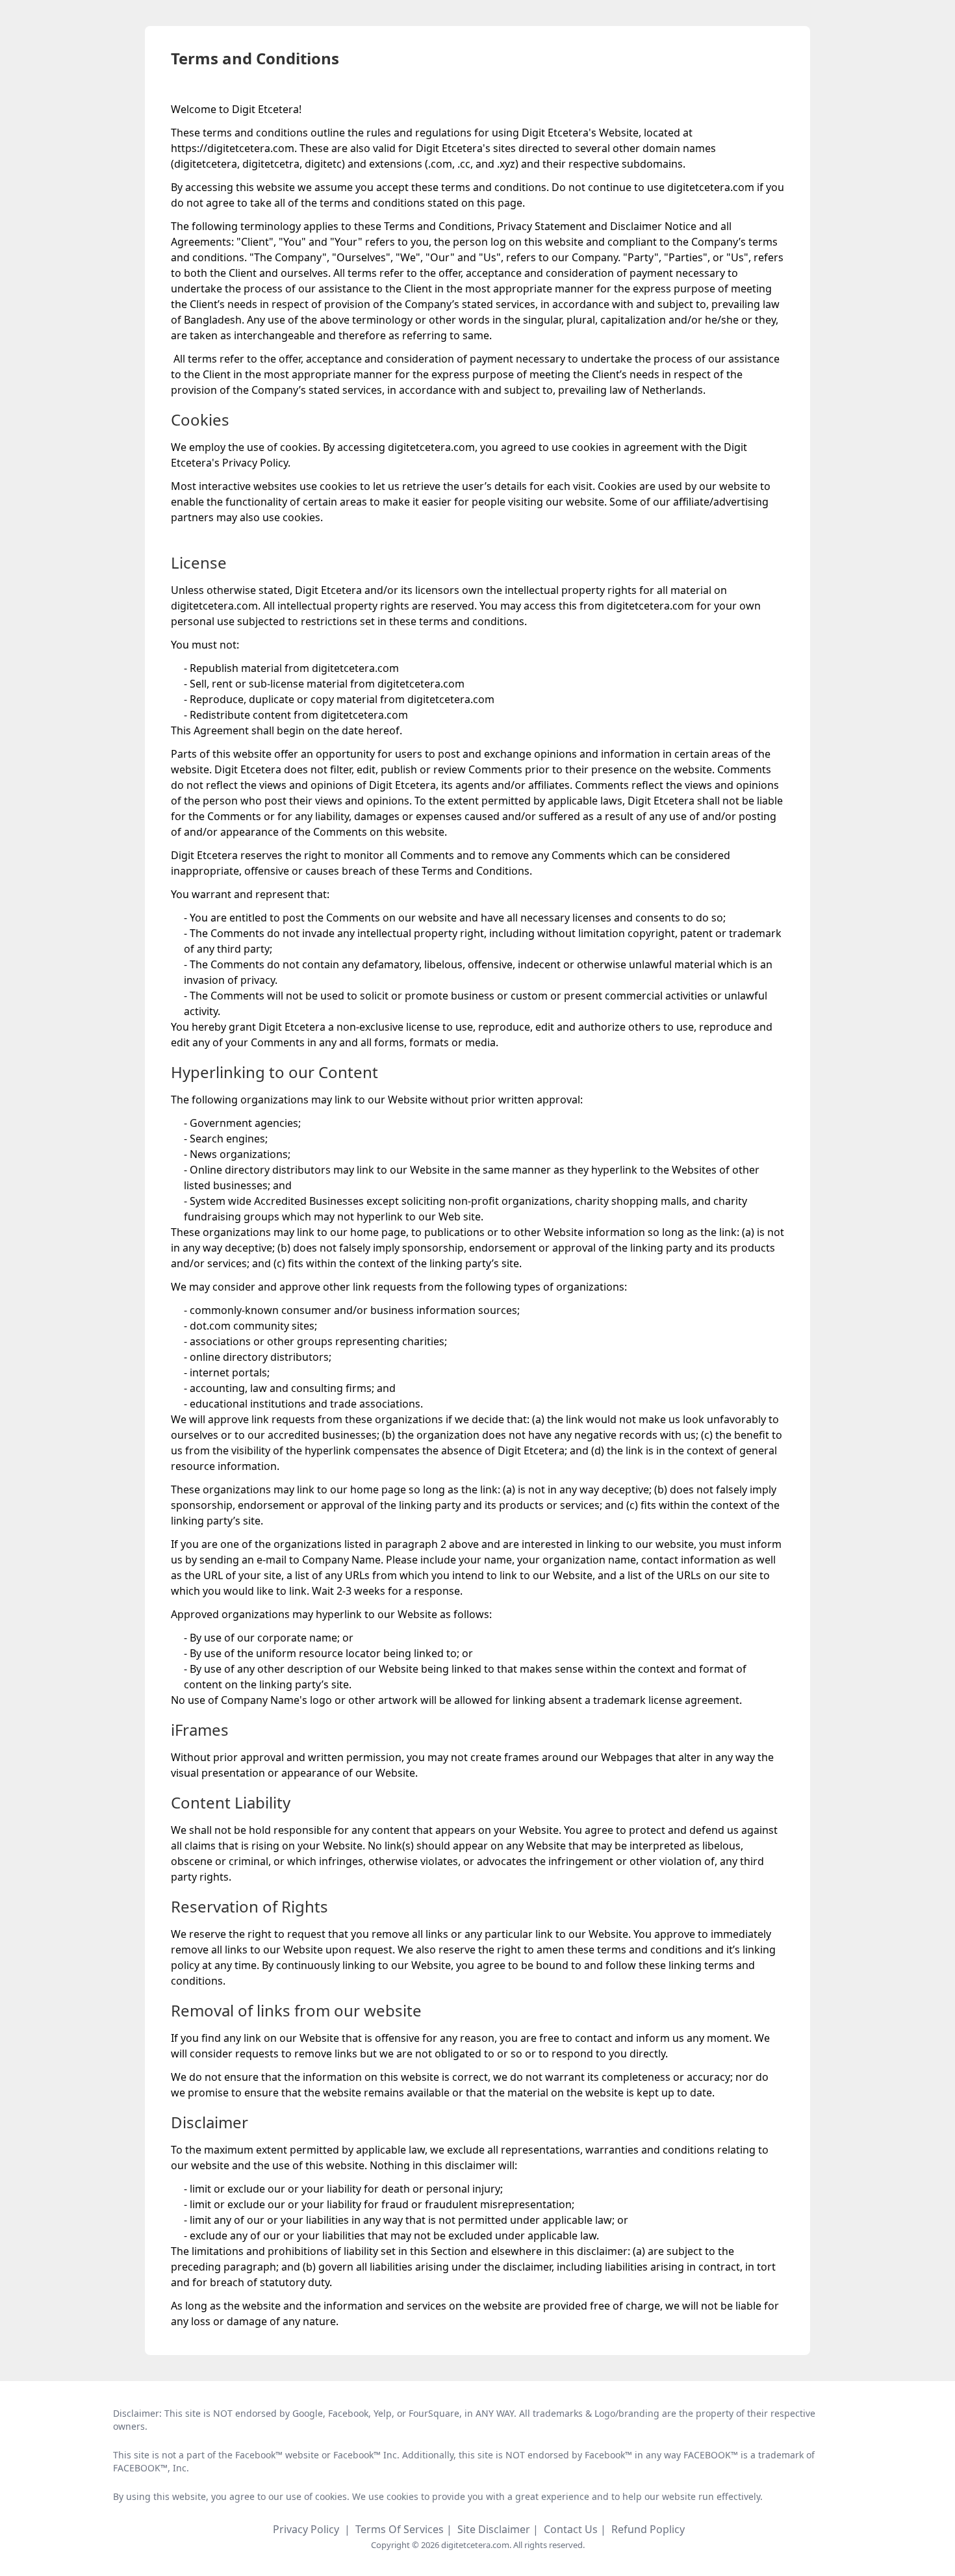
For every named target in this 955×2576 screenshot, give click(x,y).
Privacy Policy (306, 2529)
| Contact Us (567, 2529)
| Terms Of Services (395, 2529)
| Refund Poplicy (643, 2529)
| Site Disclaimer (490, 2529)
